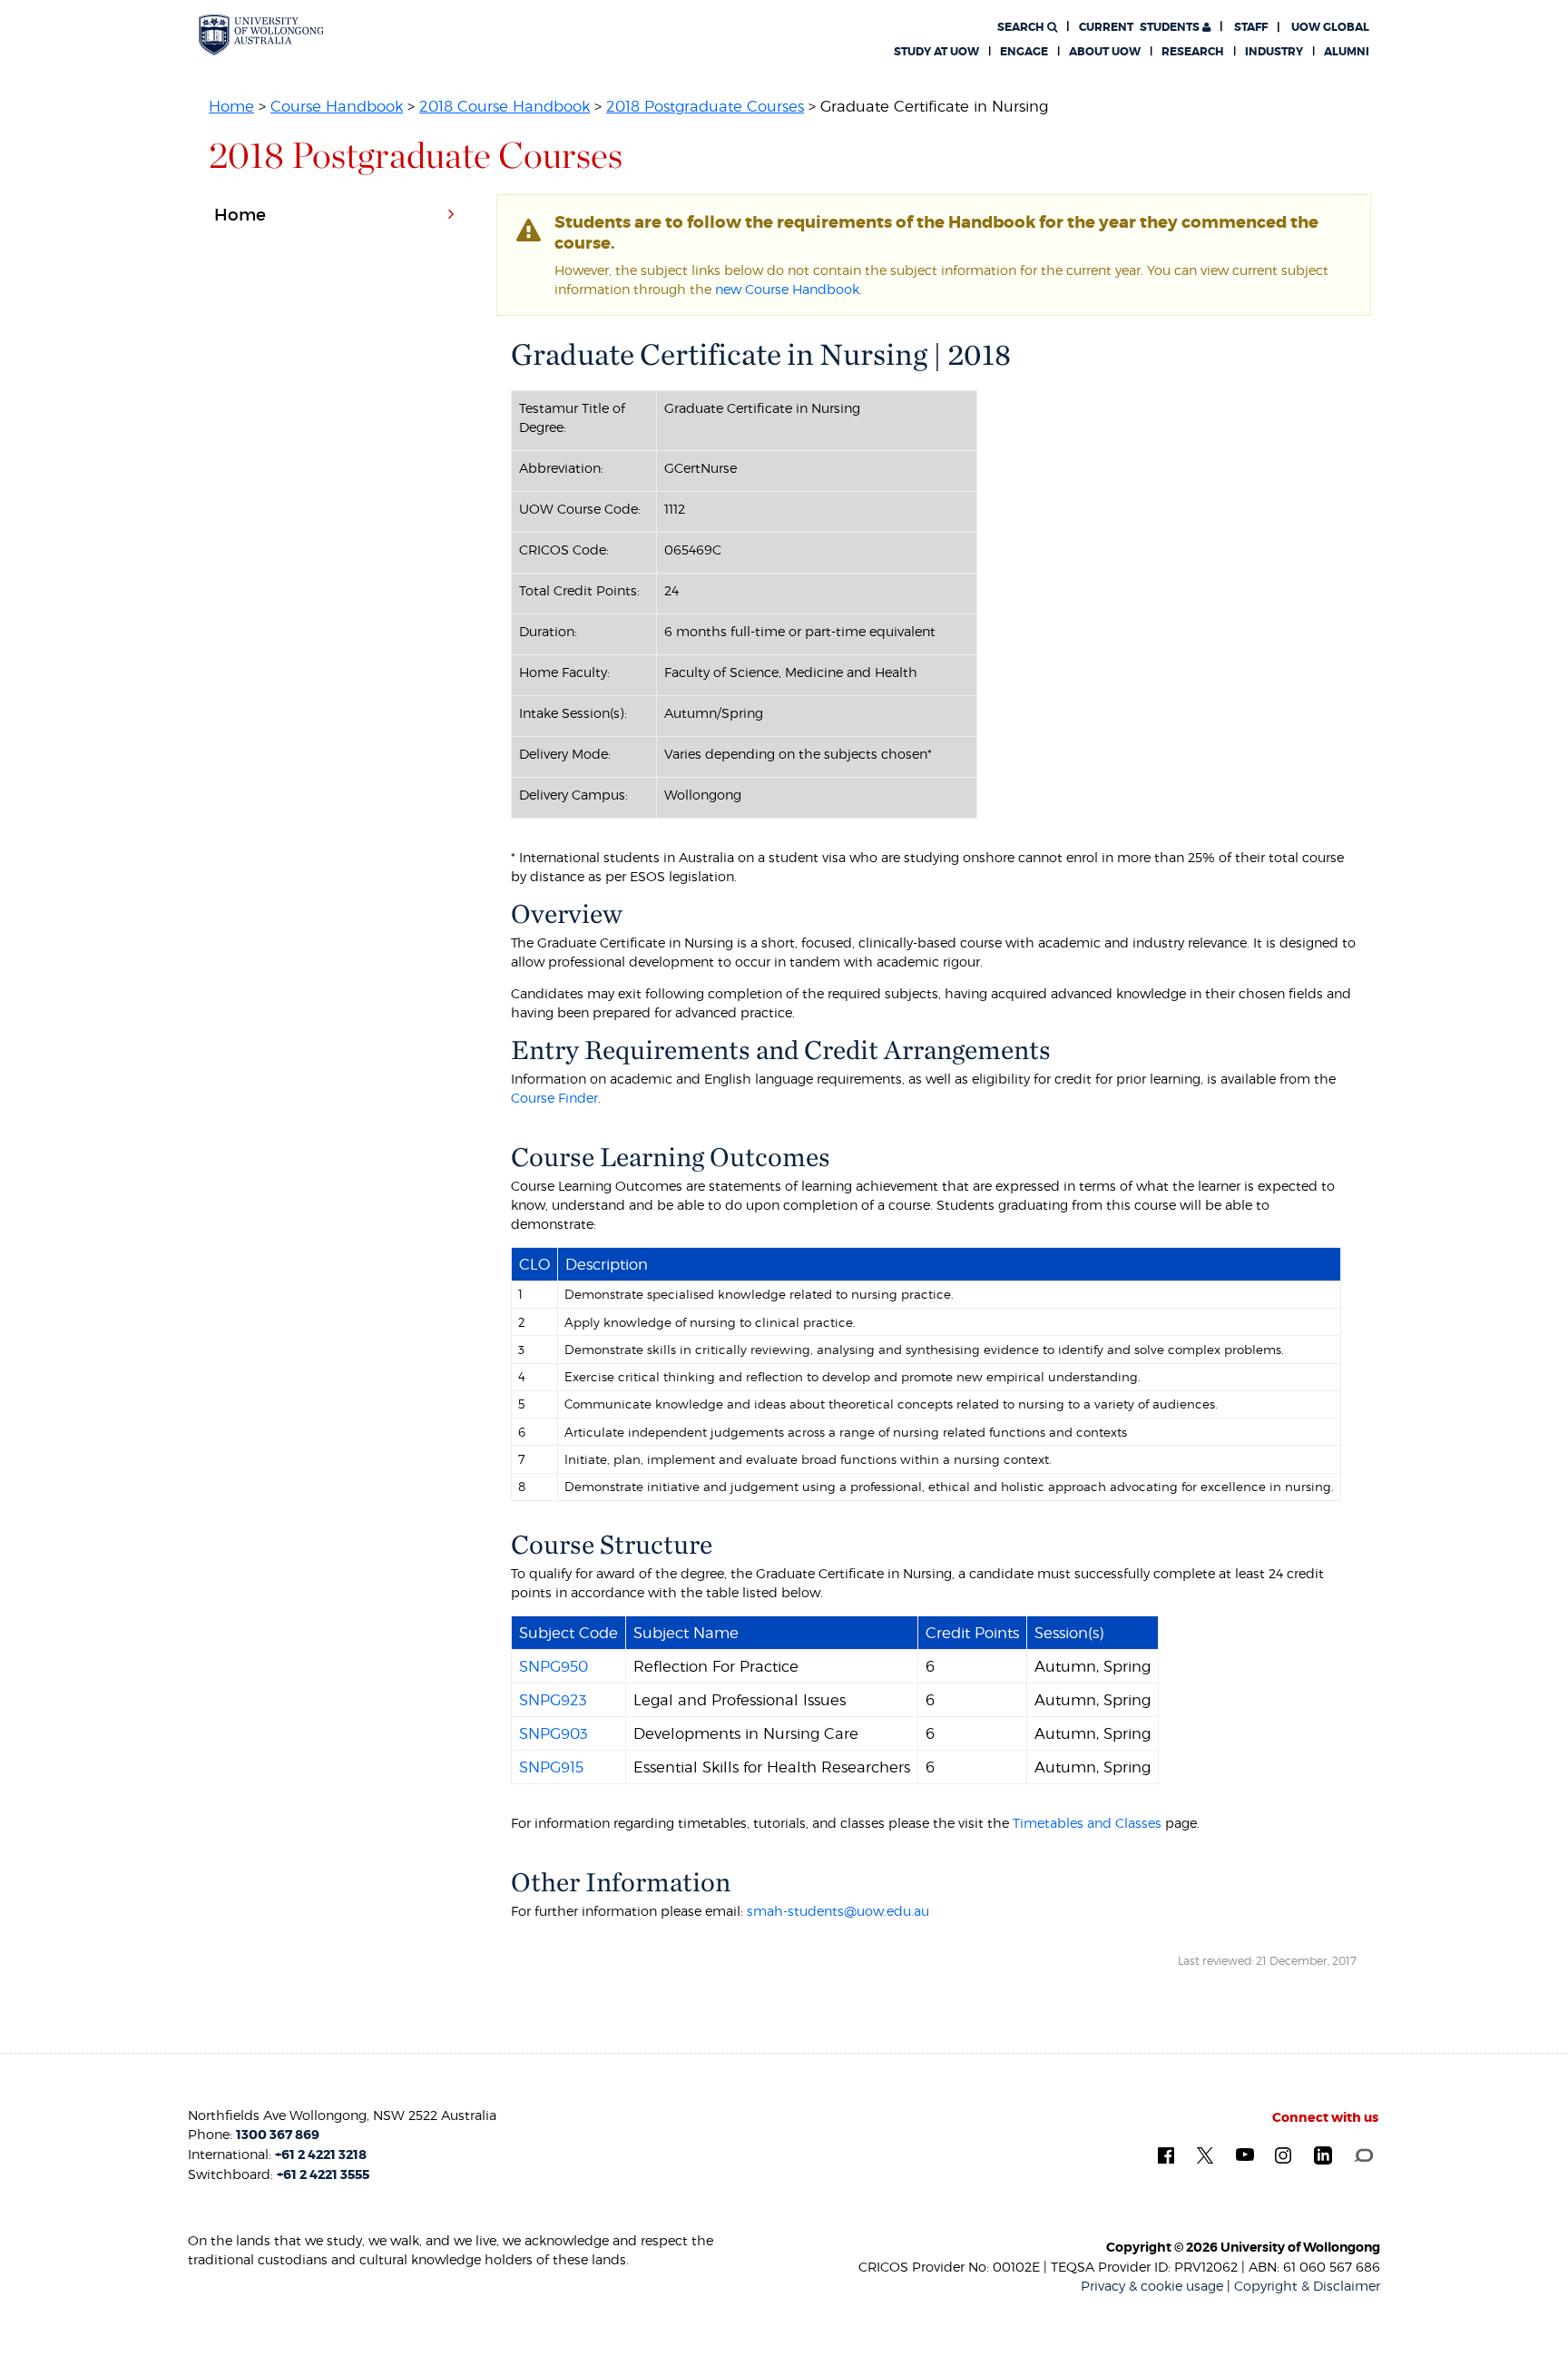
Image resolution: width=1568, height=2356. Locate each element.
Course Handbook (337, 106)
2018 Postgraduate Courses (705, 106)
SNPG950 (554, 1666)
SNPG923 (553, 1700)
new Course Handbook (787, 289)
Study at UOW (936, 52)
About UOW (1105, 52)
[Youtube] (1245, 2154)
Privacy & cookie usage (1152, 2286)
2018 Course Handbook (505, 106)
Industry (1274, 52)
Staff (1251, 27)
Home (231, 106)
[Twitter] (1205, 2154)
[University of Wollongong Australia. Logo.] (261, 35)
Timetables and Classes (1087, 1823)
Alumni (1347, 52)
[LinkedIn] (1323, 2155)
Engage (1024, 52)
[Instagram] (1283, 2154)
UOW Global (1330, 27)
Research (1193, 52)
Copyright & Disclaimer (1307, 2286)
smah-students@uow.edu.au (838, 1911)
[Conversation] (1363, 2154)
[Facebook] (1166, 2154)
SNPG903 (554, 1733)
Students (1141, 27)
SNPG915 (551, 1767)
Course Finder (554, 1098)
